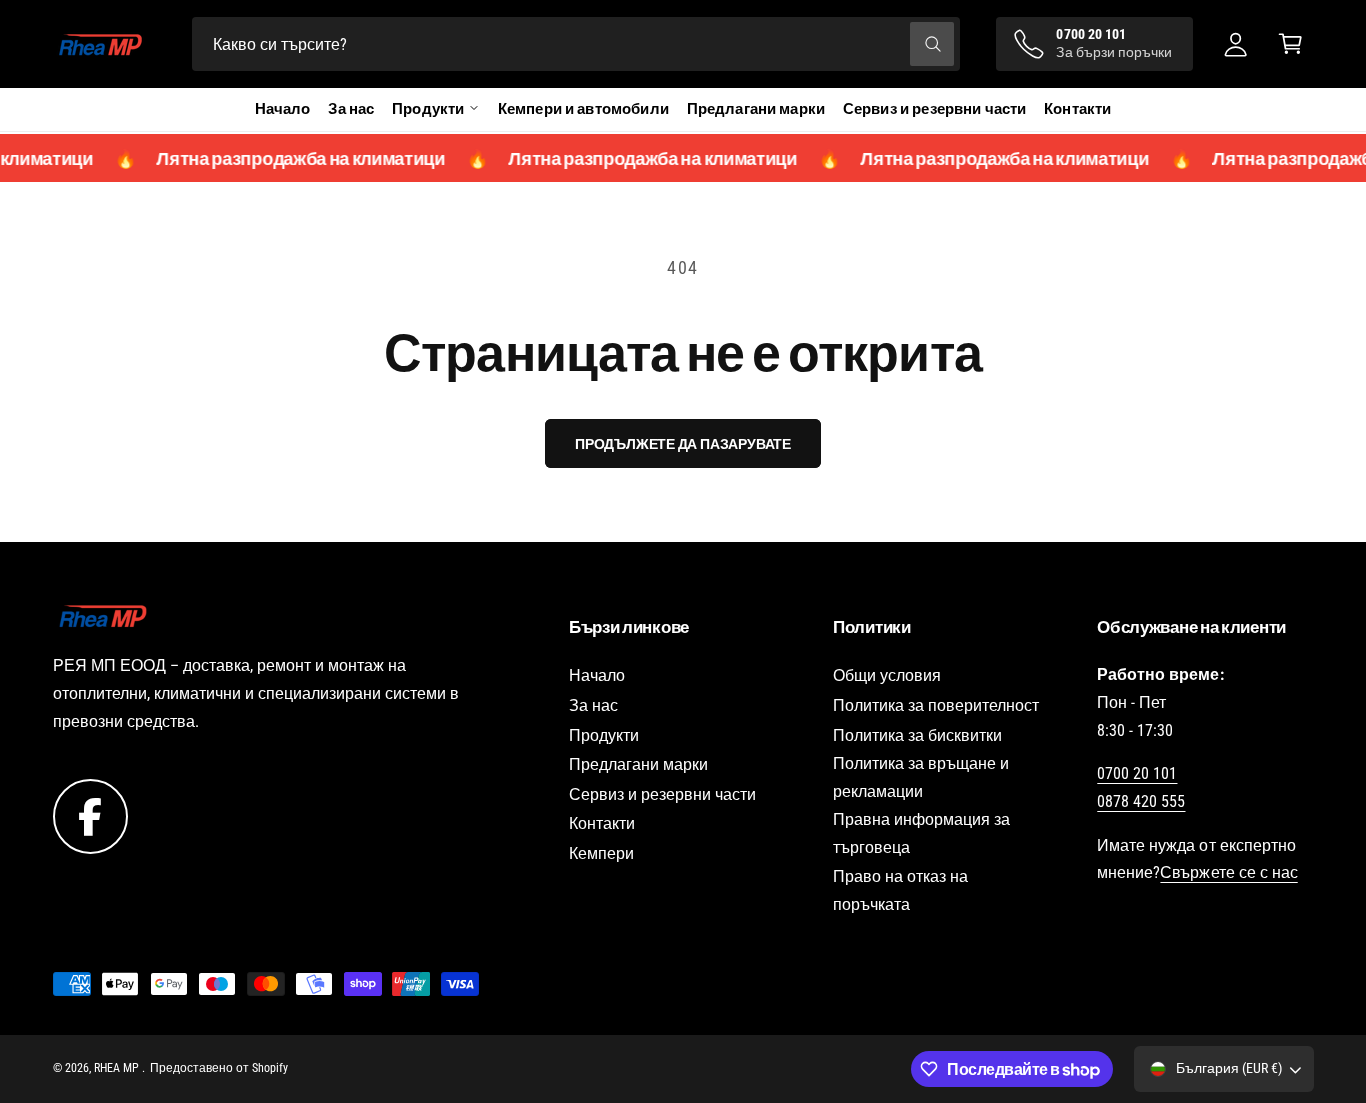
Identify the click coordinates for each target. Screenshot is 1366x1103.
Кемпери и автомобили (583, 109)
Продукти (604, 735)
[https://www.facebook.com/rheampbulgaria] (90, 815)
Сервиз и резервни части (934, 109)
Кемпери (601, 853)
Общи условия (887, 675)
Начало (283, 109)
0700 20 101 (1137, 773)
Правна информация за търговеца (921, 833)
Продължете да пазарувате (683, 444)
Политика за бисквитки (917, 735)
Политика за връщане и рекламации (921, 777)
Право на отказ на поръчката (900, 890)
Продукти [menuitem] (428, 109)
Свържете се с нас (1228, 872)
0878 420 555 (1141, 801)
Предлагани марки (756, 109)
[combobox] (575, 44)
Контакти (1077, 109)
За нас (351, 109)
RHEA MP (118, 1068)
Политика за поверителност (936, 705)
